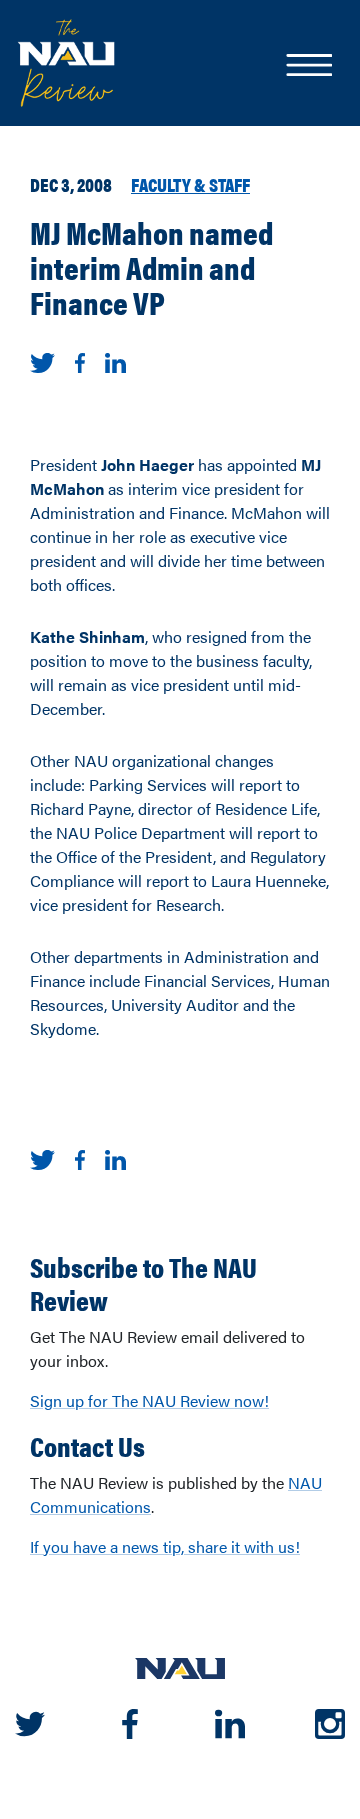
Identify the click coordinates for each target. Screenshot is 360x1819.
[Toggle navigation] (308, 67)
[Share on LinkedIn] (115, 360)
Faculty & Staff (190, 184)
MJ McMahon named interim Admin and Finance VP (151, 267)
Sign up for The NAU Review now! (149, 1400)
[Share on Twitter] (42, 360)
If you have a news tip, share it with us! (165, 1546)
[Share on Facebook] (80, 360)
